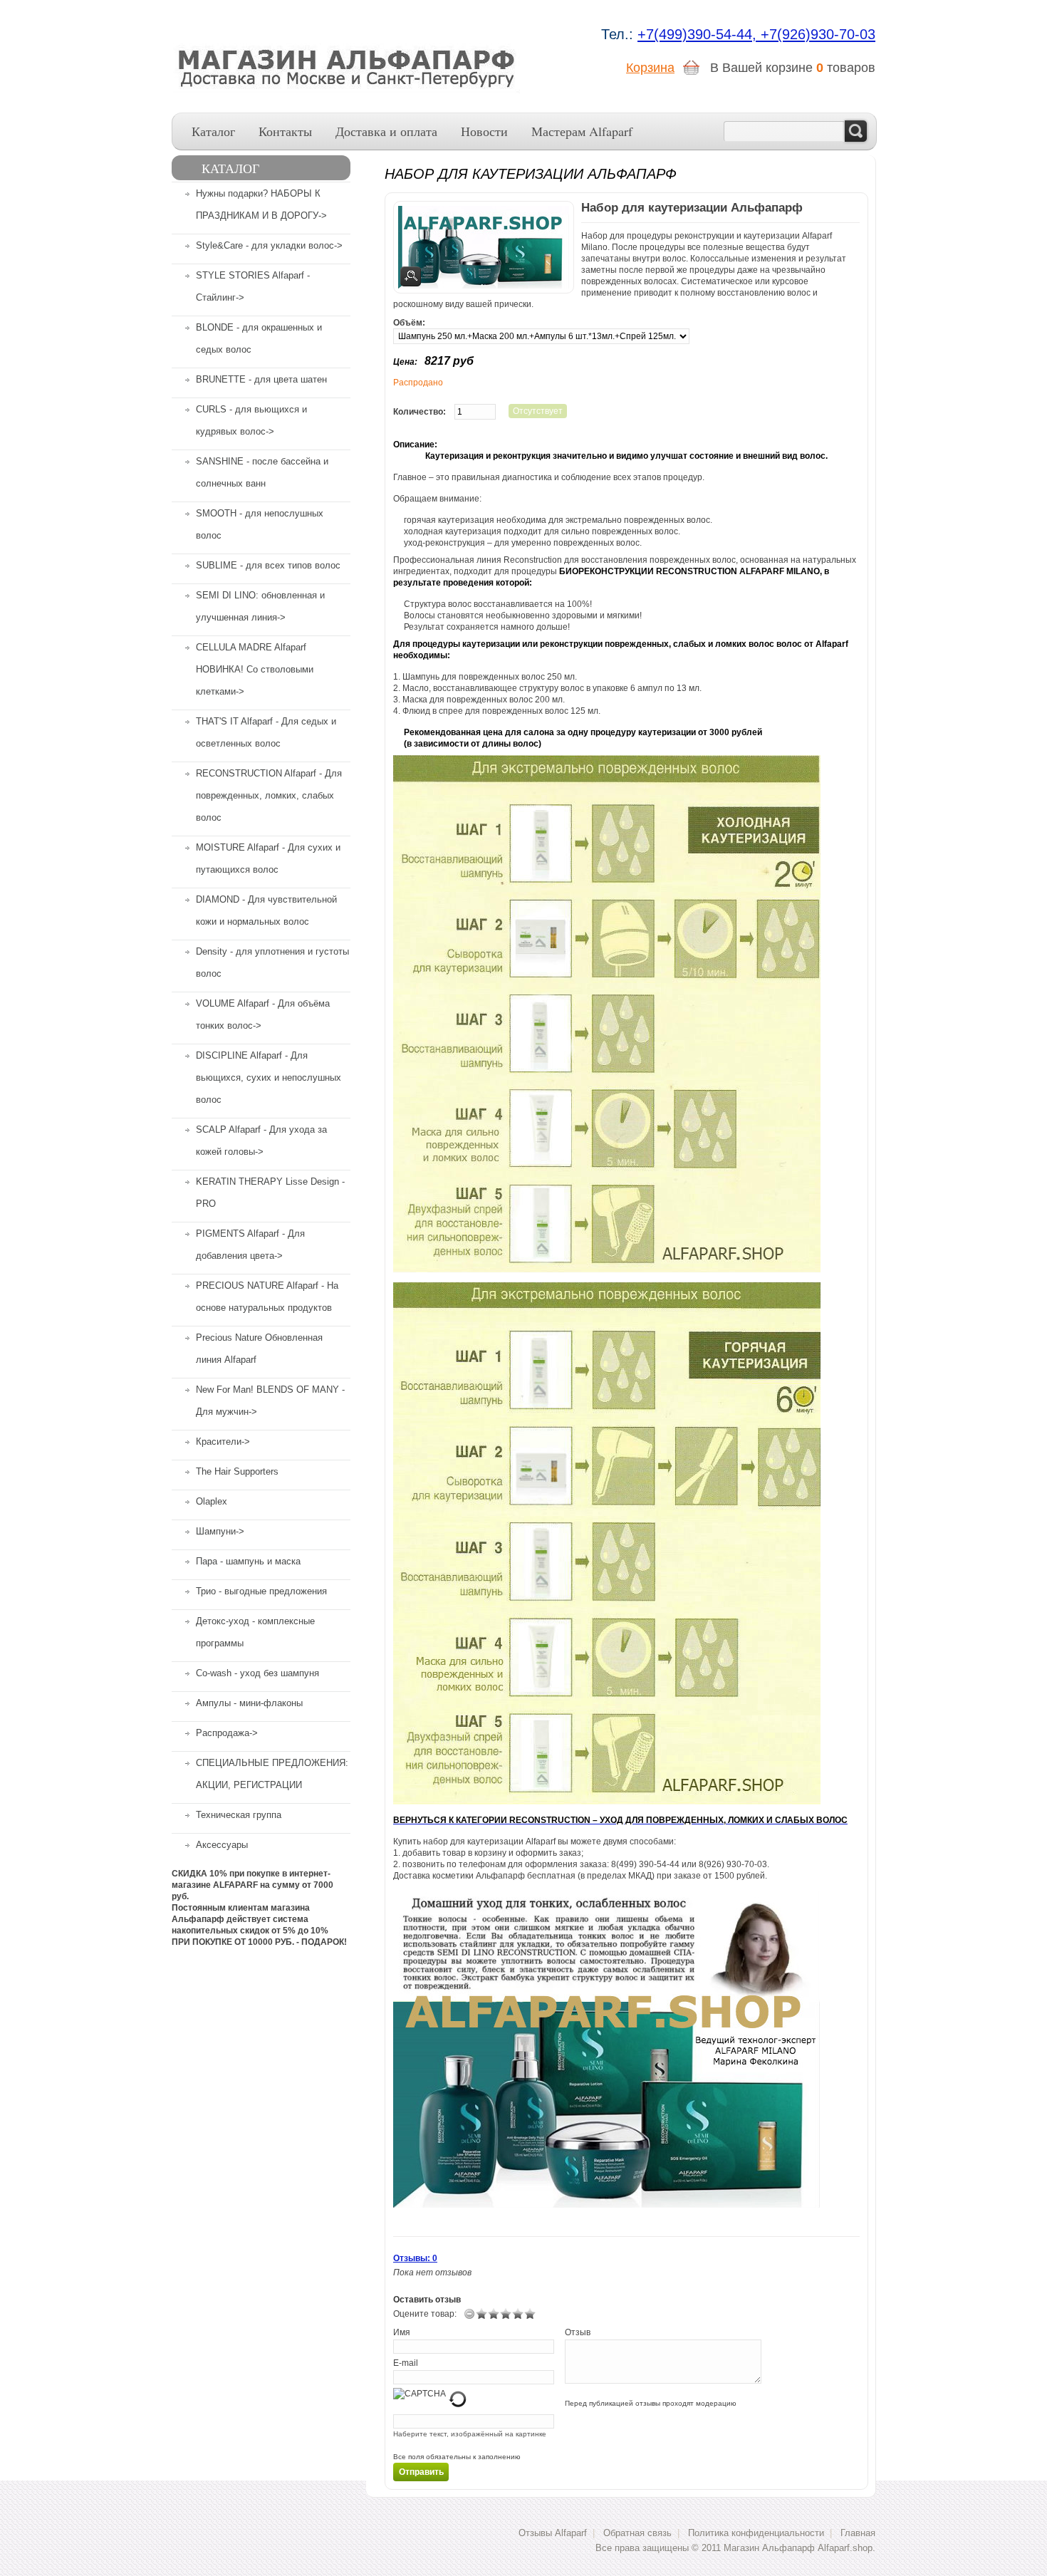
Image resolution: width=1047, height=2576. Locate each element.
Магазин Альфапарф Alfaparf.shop (798, 2548)
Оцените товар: (425, 2314)
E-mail (406, 2363)
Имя (402, 2332)
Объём (408, 323)
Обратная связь (637, 2533)
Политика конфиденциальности (756, 2533)
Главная (858, 2533)
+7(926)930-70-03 (818, 34)
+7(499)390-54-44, (699, 34)
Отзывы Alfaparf (553, 2533)
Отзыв (578, 2332)
